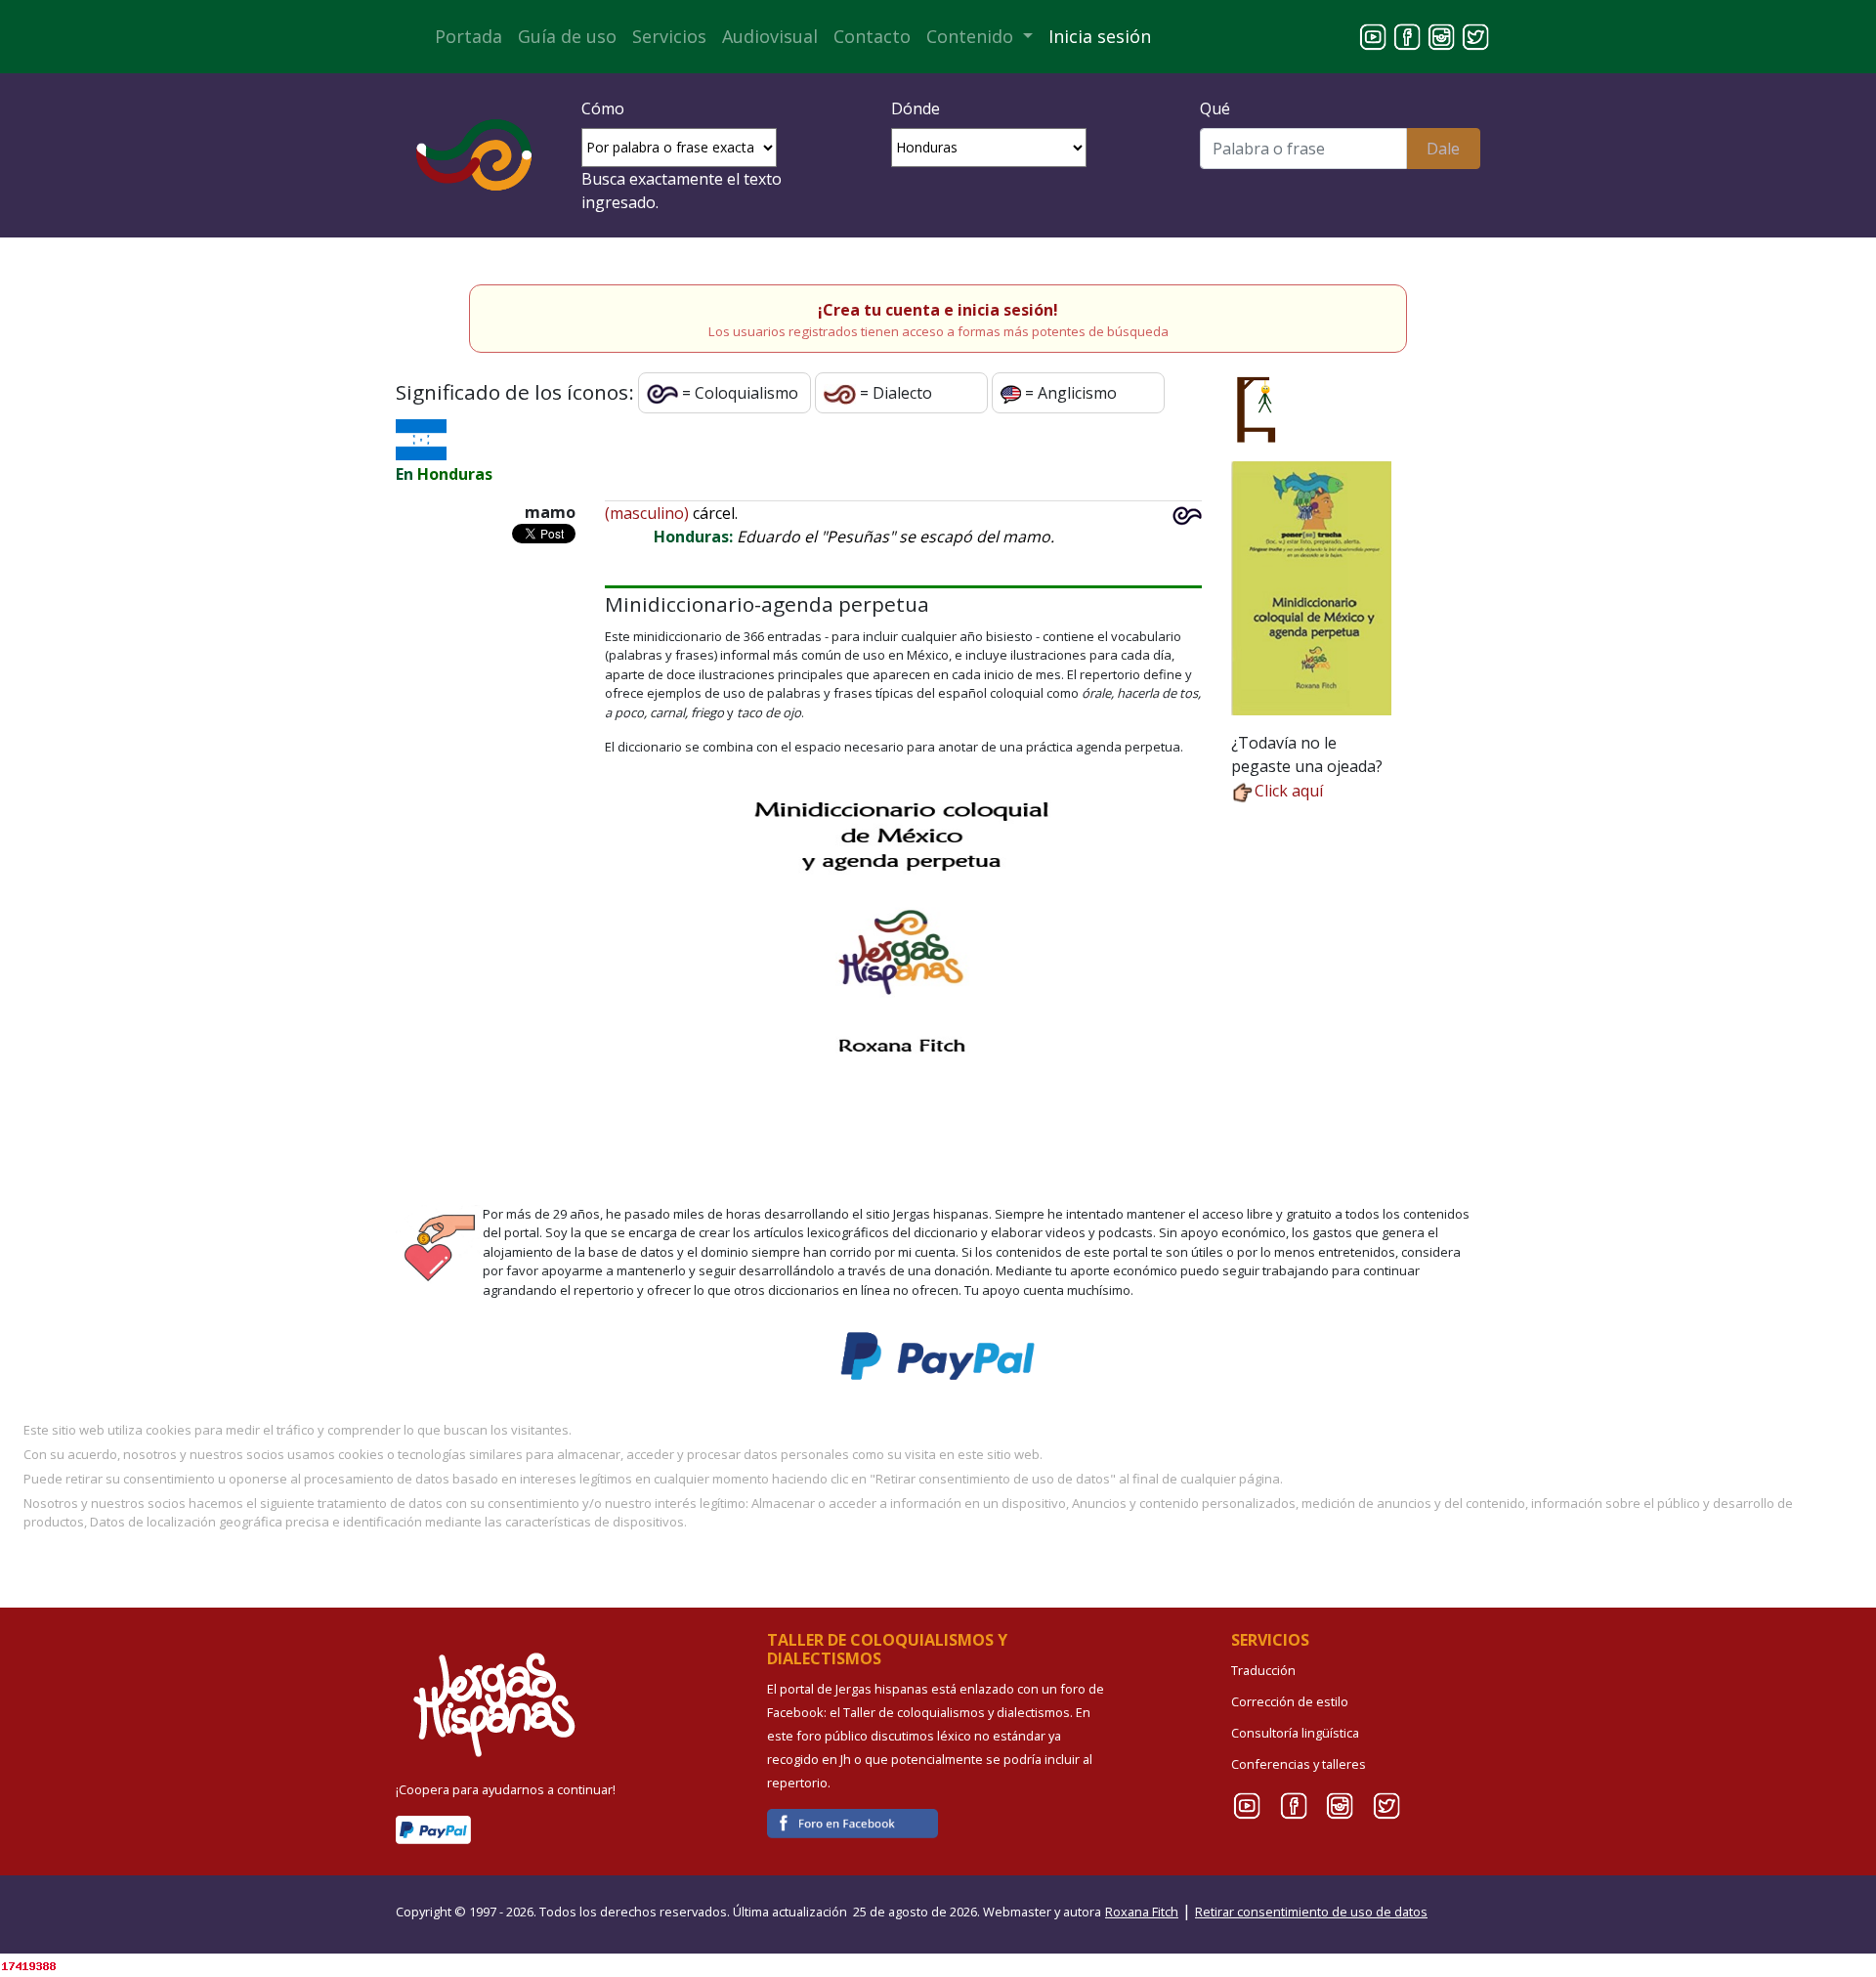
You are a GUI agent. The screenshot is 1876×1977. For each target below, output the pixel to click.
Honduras (455, 474)
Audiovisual (770, 36)
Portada (469, 36)
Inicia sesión (1100, 36)
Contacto (872, 36)
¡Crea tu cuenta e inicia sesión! (938, 310)
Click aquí (1289, 791)
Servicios (669, 36)
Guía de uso (567, 36)
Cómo (603, 108)
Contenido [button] (972, 36)
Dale (1443, 149)
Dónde (916, 108)
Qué (1215, 108)
